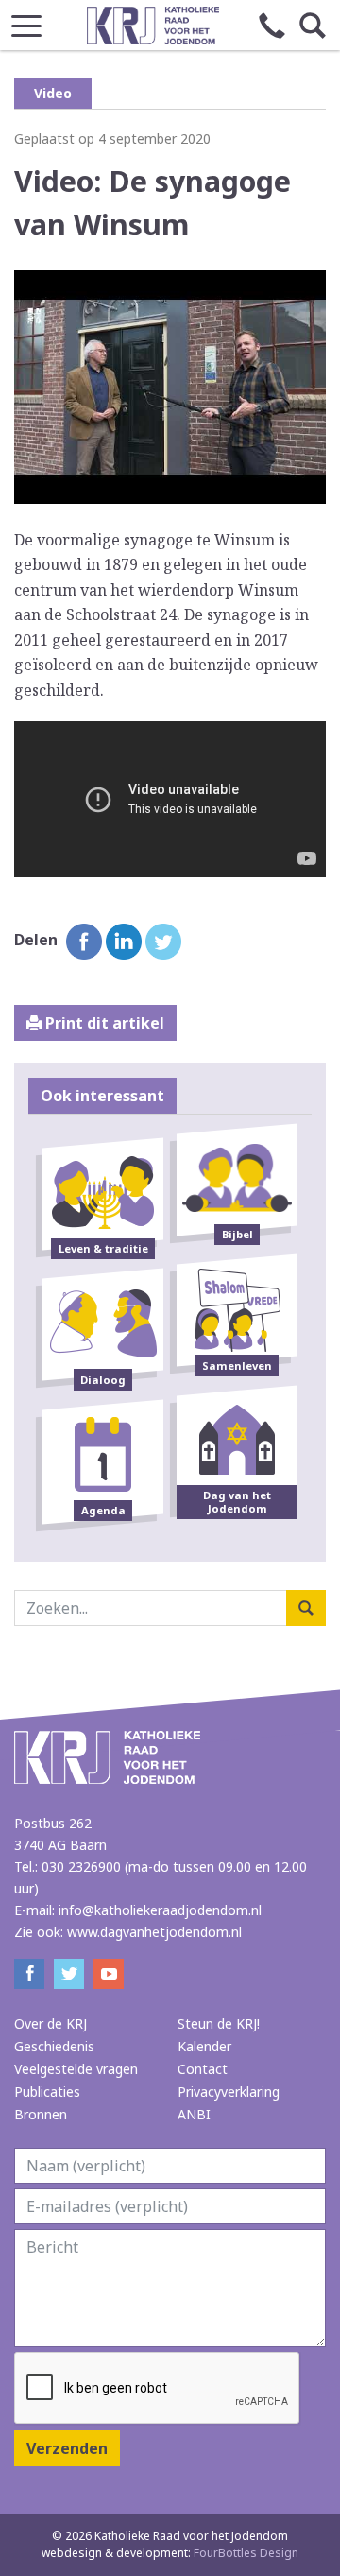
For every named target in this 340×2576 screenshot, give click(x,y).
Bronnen (41, 2114)
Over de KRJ (51, 2023)
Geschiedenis (54, 2046)
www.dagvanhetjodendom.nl (154, 1932)
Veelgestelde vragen (76, 2069)
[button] (26, 20)
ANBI (194, 2114)
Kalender (204, 2046)
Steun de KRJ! (219, 2023)
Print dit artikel (103, 1023)
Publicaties (47, 2092)
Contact (203, 2069)
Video (53, 93)
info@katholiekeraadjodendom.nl (160, 1910)
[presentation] (158, 2389)
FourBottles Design (170, 2553)
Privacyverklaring (229, 2092)
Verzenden (67, 2448)
